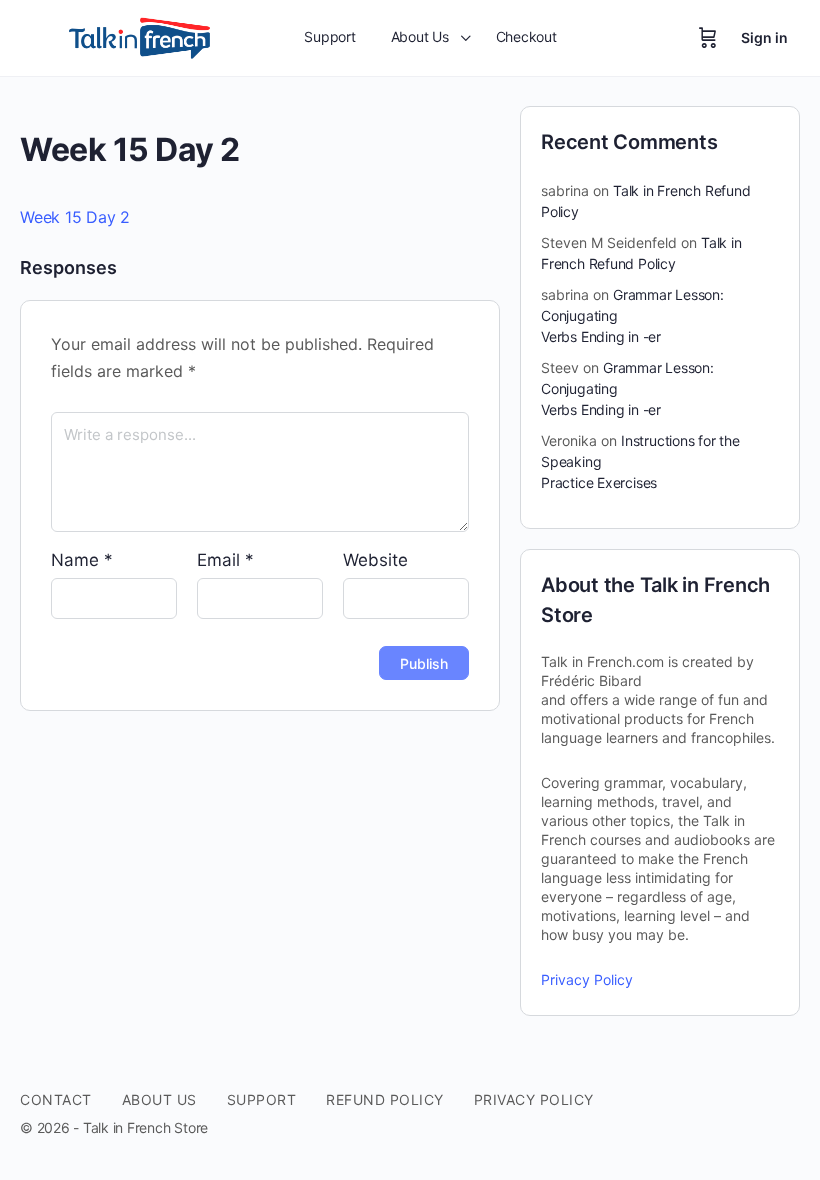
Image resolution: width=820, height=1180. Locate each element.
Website (375, 560)
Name (82, 560)
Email (225, 560)
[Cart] (708, 38)
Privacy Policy (587, 979)
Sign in (764, 37)
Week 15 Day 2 (75, 217)
